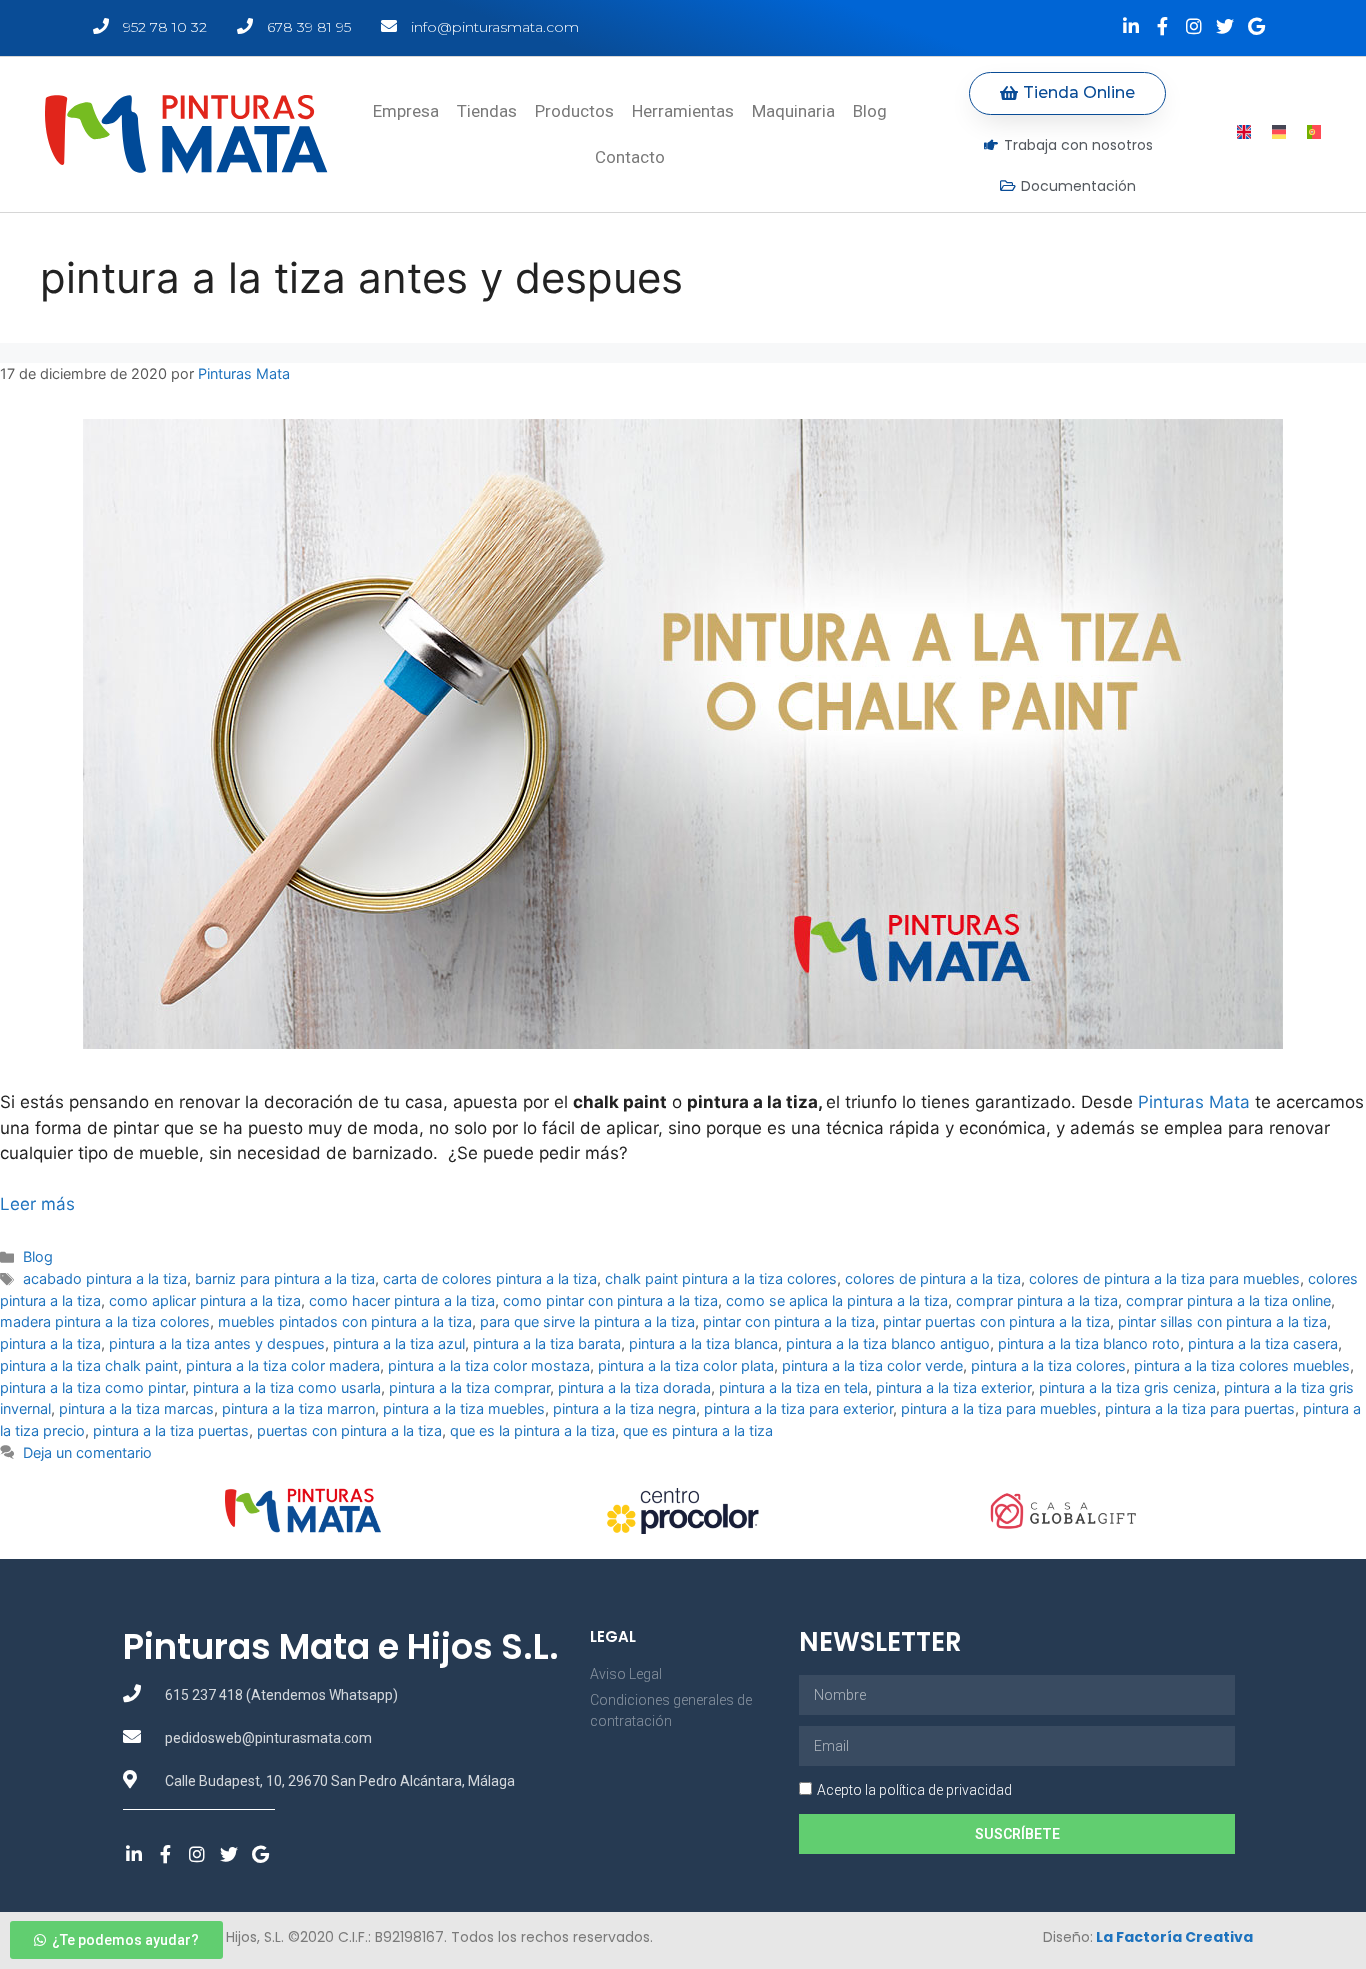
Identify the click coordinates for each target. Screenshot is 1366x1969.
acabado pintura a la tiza (105, 1278)
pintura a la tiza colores (1048, 1365)
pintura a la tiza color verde (872, 1365)
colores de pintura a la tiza (933, 1278)
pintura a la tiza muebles (464, 1408)
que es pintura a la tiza (698, 1430)
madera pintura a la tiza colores (105, 1321)
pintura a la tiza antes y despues (217, 1343)
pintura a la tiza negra (624, 1408)
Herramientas (683, 111)
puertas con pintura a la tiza (349, 1430)
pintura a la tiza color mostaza (489, 1365)
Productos (574, 111)
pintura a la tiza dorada (634, 1387)
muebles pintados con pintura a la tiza (345, 1321)
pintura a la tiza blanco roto (1089, 1343)
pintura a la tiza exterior (953, 1387)
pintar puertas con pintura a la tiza (996, 1321)
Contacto (630, 157)
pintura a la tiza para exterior (798, 1408)
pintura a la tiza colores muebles (1242, 1365)
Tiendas (487, 111)
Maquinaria (793, 111)
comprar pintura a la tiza (1037, 1300)
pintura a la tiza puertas (171, 1430)
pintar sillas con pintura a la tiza (1222, 1321)
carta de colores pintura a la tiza (490, 1278)
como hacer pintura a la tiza (402, 1300)
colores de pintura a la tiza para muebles (1164, 1278)
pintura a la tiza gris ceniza (1127, 1387)
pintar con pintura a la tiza (789, 1321)
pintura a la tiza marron (298, 1408)
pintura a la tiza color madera (283, 1365)
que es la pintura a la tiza (532, 1430)
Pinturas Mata (1194, 1102)
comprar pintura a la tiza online (1228, 1300)
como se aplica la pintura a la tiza (837, 1300)
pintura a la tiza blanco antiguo (888, 1343)
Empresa (406, 111)
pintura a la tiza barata (547, 1343)
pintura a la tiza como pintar (92, 1387)
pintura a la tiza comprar (469, 1387)
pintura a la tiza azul (399, 1343)
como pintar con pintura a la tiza (610, 1300)
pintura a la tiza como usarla (287, 1387)
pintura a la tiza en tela (793, 1387)
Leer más (37, 1204)
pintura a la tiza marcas (136, 1408)
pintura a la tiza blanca (703, 1343)
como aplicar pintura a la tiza (205, 1300)
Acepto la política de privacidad (914, 1790)
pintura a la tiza (50, 1343)
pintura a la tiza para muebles (999, 1408)
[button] (1067, 93)
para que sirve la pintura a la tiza (587, 1321)
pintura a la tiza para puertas (1200, 1408)
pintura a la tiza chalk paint (89, 1365)
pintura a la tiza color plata (686, 1365)
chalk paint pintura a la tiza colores (721, 1278)
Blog (870, 111)
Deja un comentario (87, 1452)
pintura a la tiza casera (1263, 1343)
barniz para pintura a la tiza (285, 1278)
